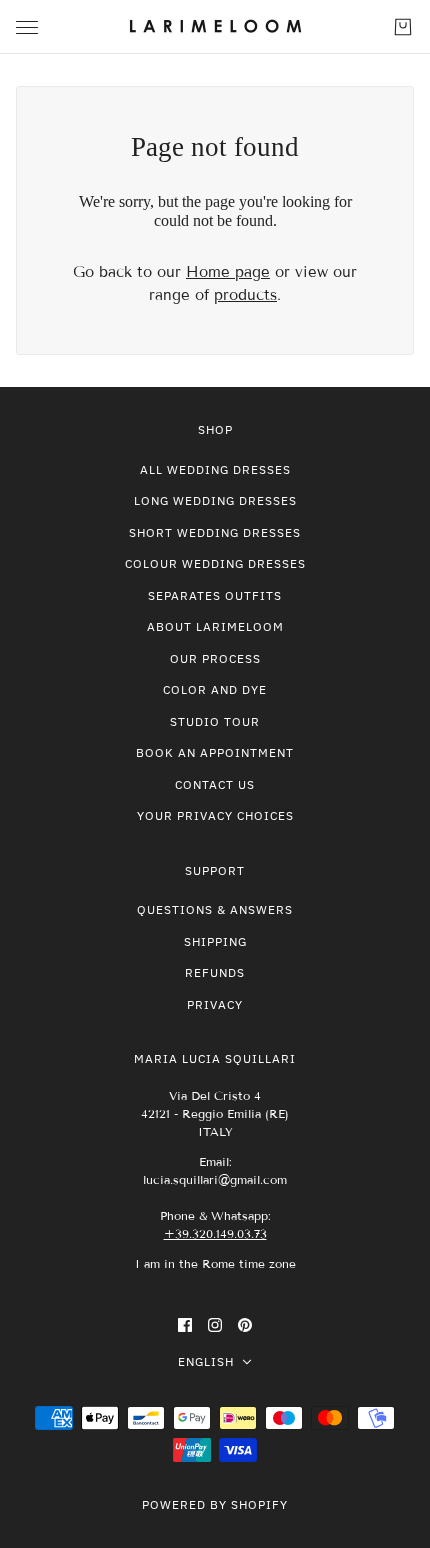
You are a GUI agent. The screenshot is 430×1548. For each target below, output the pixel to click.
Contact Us (215, 784)
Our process (215, 658)
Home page (228, 272)
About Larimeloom (215, 626)
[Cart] (403, 27)
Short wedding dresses (215, 532)
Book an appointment (215, 752)
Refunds (215, 972)
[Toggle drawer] (27, 27)
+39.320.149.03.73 (215, 1233)
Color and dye (215, 689)
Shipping (215, 941)
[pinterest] (245, 1324)
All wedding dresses (215, 469)
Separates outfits (215, 595)
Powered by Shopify (215, 1504)
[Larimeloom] (215, 27)
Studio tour (215, 721)
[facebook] (185, 1324)
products (245, 295)
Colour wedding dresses (215, 563)
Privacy (215, 1004)
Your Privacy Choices (215, 815)
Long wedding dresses (215, 500)
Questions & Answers (215, 909)
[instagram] (215, 1324)
